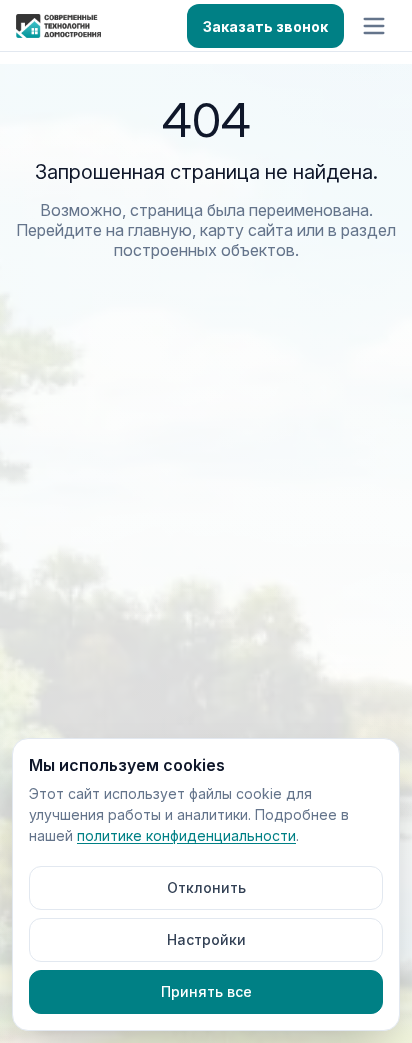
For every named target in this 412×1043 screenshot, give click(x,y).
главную (160, 230)
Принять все (206, 991)
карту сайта (246, 230)
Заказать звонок (265, 26)
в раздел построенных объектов (255, 240)
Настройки (206, 939)
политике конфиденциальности (186, 835)
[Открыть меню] (374, 26)
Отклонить (206, 887)
